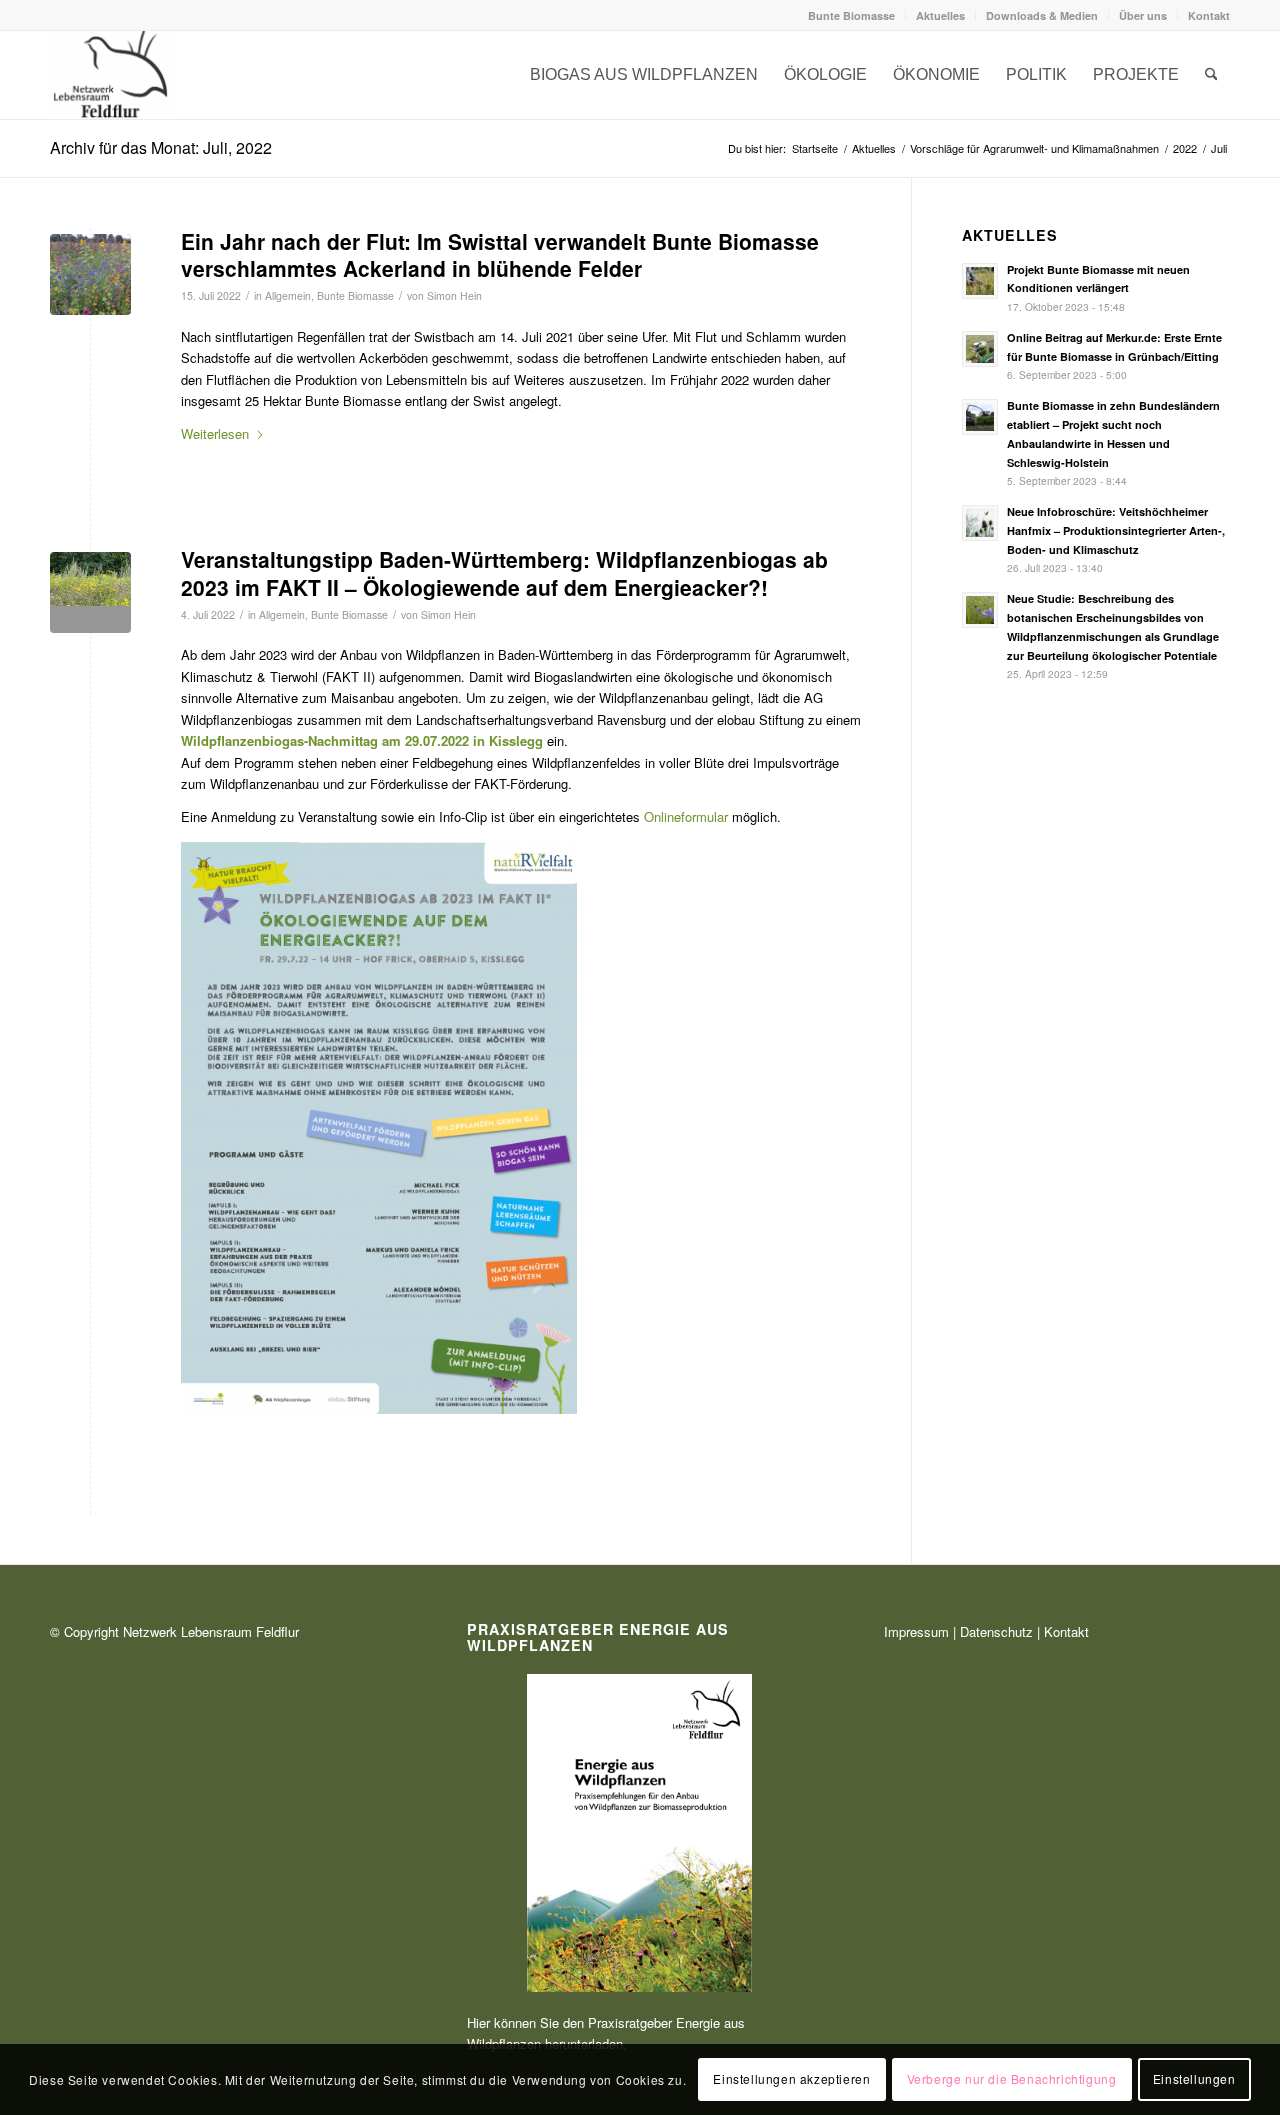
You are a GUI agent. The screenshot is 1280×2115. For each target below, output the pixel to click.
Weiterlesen (215, 433)
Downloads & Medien (1042, 15)
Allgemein (288, 295)
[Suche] (1211, 75)
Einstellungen (1194, 2079)
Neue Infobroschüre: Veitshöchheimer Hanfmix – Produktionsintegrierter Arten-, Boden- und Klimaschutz (1116, 530)
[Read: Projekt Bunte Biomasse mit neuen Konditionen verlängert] (980, 281)
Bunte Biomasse (851, 15)
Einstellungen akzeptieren (791, 2079)
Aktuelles (940, 15)
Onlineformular (686, 816)
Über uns (1143, 15)
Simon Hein (454, 295)
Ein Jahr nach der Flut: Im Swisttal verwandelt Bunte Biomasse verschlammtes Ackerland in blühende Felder (500, 254)
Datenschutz (996, 1631)
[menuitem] (852, 15)
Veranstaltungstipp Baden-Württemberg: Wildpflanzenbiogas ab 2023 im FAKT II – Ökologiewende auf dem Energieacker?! (504, 572)
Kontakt (1209, 15)
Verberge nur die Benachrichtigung (1012, 2079)
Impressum (916, 1631)
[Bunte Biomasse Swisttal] (90, 274)
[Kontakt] (110, 75)
